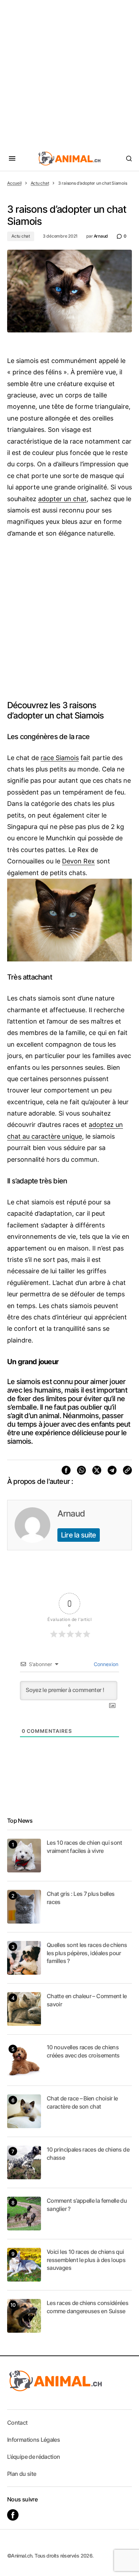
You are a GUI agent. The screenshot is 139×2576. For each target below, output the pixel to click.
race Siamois (60, 758)
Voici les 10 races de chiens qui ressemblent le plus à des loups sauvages (86, 2260)
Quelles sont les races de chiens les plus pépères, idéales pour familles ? (87, 1953)
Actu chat (40, 183)
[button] (12, 158)
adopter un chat (62, 499)
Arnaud (71, 1514)
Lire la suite (79, 1535)
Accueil (14, 183)
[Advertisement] (69, 73)
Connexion (105, 1664)
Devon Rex (78, 861)
